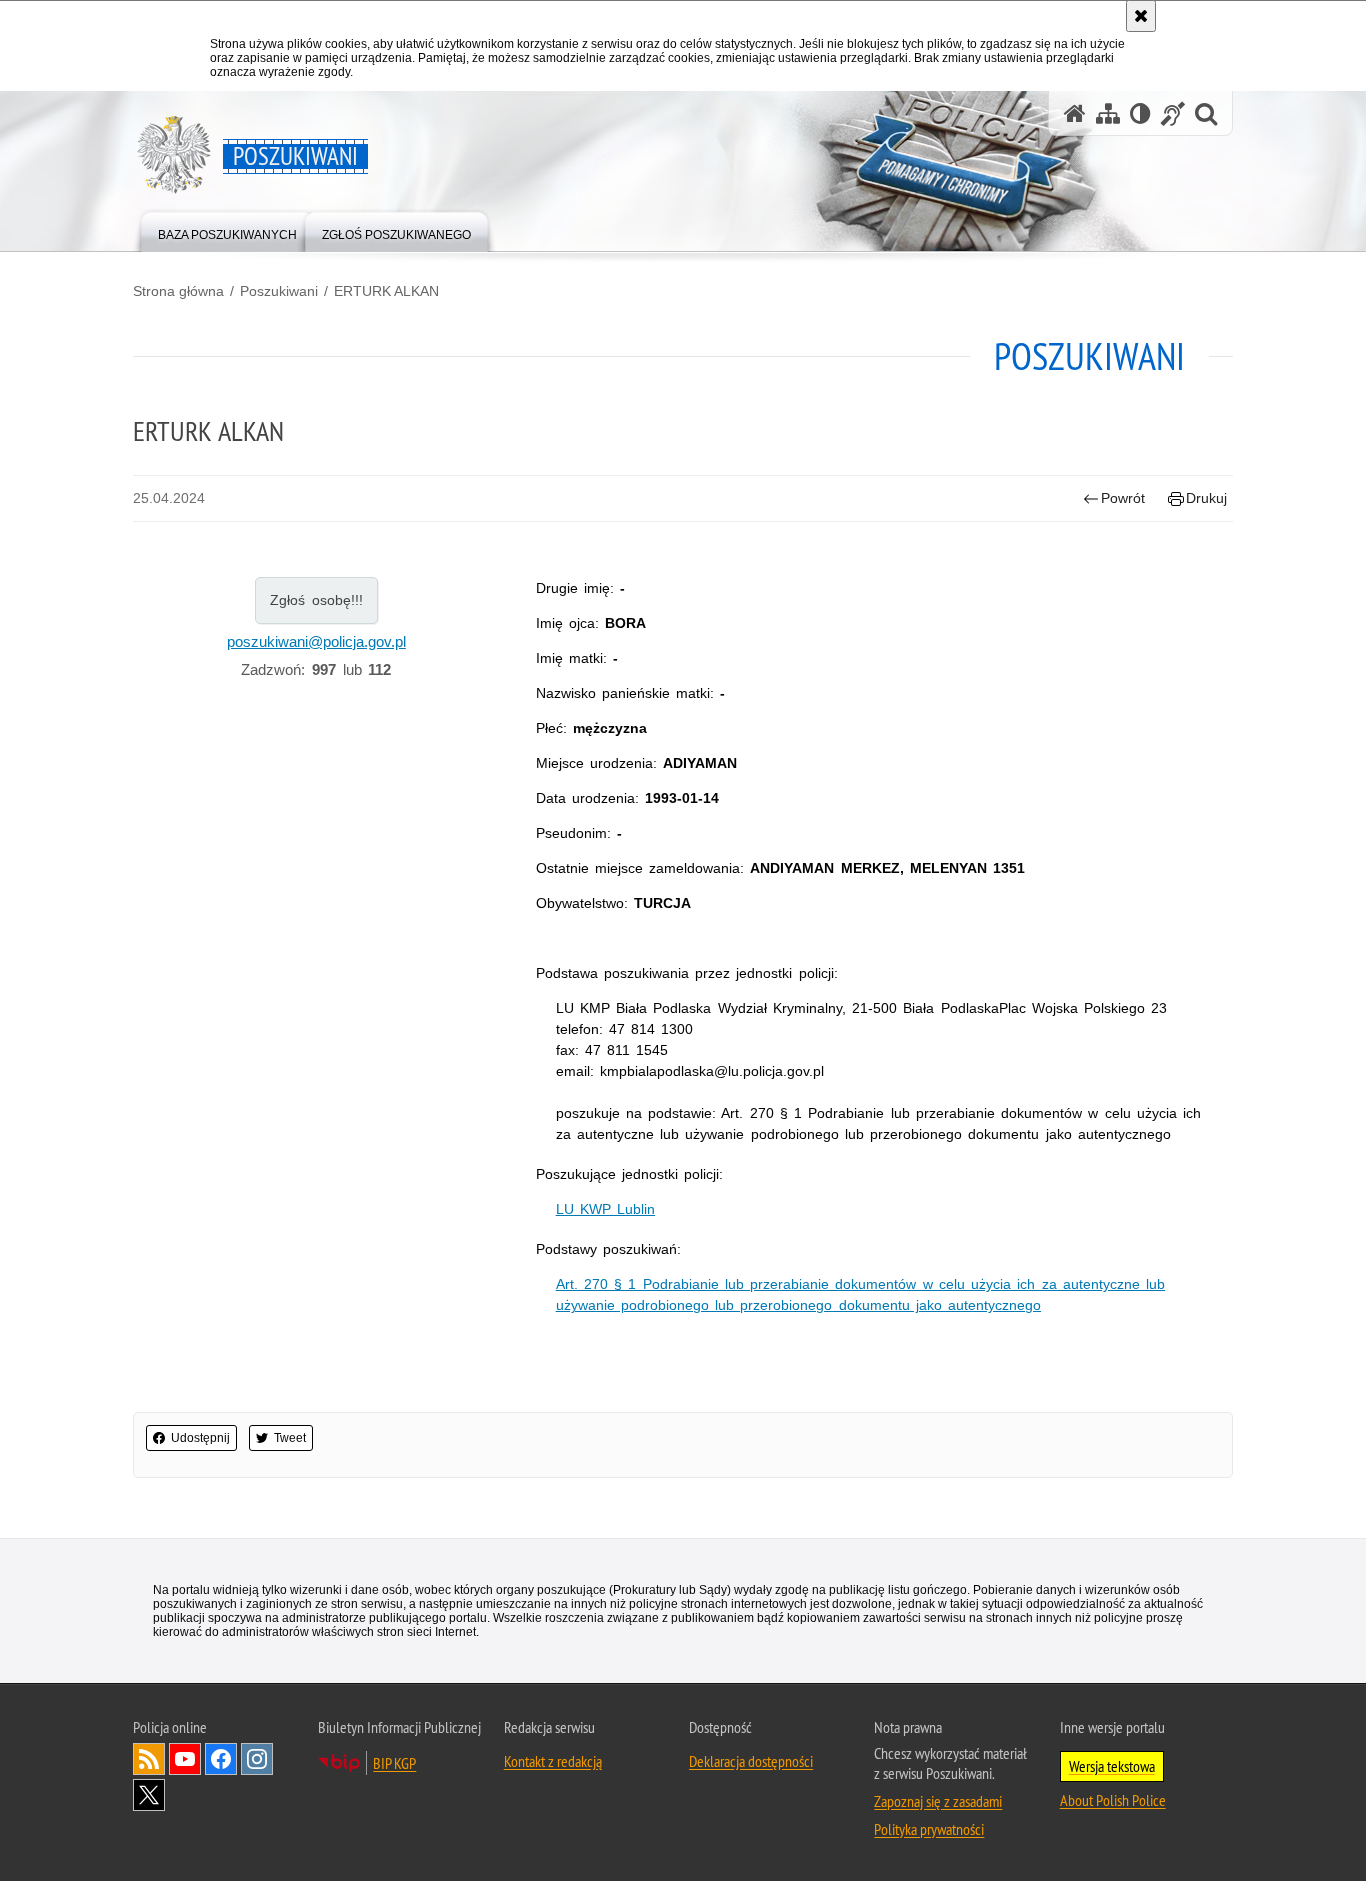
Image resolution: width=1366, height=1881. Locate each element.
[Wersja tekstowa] (1140, 113)
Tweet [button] (290, 1438)
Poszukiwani (279, 291)
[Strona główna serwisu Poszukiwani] (1075, 113)
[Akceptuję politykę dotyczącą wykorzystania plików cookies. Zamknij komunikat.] (1141, 16)
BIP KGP (394, 1763)
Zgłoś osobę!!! (316, 600)
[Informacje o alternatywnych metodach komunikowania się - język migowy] (1173, 113)
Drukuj (1206, 498)
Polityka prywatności (929, 1829)
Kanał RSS (149, 1759)
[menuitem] (227, 230)
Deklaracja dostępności (751, 1761)
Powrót (1123, 498)
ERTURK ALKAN (386, 291)
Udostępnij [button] (200, 1438)
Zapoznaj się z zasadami (938, 1801)
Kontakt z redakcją (553, 1761)
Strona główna (178, 291)
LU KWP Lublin (605, 1209)
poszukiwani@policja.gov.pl (316, 641)
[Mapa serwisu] (1108, 113)
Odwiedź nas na (185, 1759)
